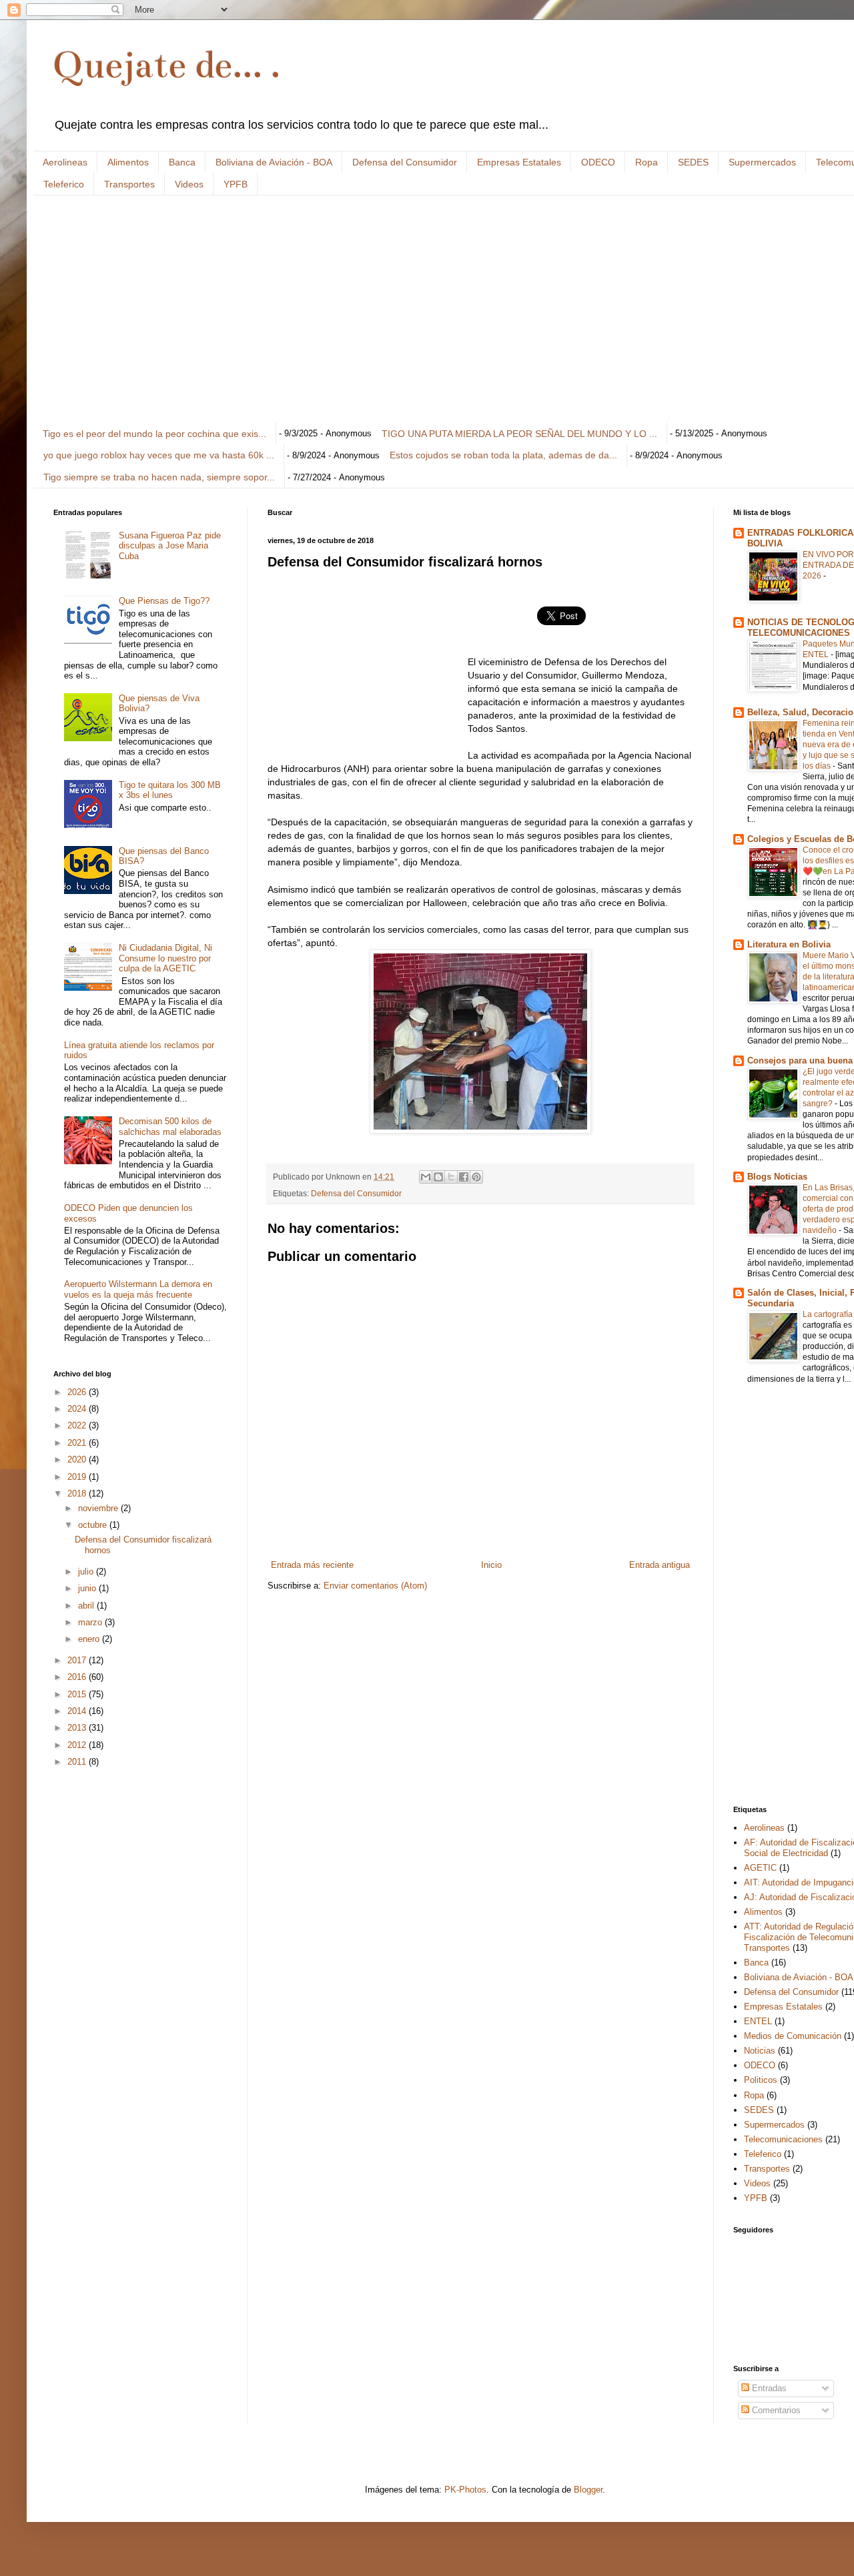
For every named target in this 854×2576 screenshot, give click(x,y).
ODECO (598, 162)
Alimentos (128, 162)
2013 (78, 1728)
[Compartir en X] (451, 1177)
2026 (78, 1392)
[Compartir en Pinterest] (476, 1177)
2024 (78, 1409)
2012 (78, 1745)
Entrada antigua (660, 1565)
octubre (94, 1525)
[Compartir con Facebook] (464, 1177)
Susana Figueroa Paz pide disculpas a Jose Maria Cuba (170, 546)
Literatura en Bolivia (789, 944)
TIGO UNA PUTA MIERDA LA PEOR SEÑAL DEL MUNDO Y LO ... (519, 434)
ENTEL (758, 2021)
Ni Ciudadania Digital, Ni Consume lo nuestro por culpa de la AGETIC (165, 958)
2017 (78, 1660)
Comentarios (775, 2410)
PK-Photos (465, 2490)
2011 (78, 1762)
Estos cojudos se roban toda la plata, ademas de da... (503, 455)
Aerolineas (65, 162)
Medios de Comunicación (793, 2036)
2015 (78, 1694)
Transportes (129, 184)
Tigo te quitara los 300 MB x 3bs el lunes (170, 790)
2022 (78, 1425)
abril (87, 1606)
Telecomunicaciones (783, 2139)
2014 (78, 1711)
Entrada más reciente (312, 1565)
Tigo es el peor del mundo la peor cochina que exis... (154, 434)
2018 (78, 1493)
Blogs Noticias (777, 1177)
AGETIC (760, 1868)
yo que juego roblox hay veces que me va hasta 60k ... (159, 455)
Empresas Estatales (519, 162)
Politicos (761, 2080)
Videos (189, 184)
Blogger (588, 2490)
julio (87, 1572)
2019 (78, 1477)
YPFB (236, 184)
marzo (91, 1622)
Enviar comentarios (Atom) (375, 1586)
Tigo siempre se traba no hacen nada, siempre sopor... (159, 477)
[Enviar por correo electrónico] (426, 1177)
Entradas (768, 2388)
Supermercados (762, 162)
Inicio (491, 1565)
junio (88, 1588)
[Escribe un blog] (438, 1177)
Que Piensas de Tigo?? (164, 601)
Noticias (760, 2051)
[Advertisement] (454, 309)
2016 (78, 1677)
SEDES (693, 162)
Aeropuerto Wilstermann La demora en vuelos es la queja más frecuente (138, 1289)
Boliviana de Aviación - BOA (274, 162)
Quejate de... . (167, 65)
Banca (182, 162)
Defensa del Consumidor (405, 162)
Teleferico (64, 184)
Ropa (647, 162)
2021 (78, 1443)
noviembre (99, 1508)
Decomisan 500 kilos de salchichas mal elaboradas (170, 1127)
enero (90, 1639)
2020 (78, 1459)
